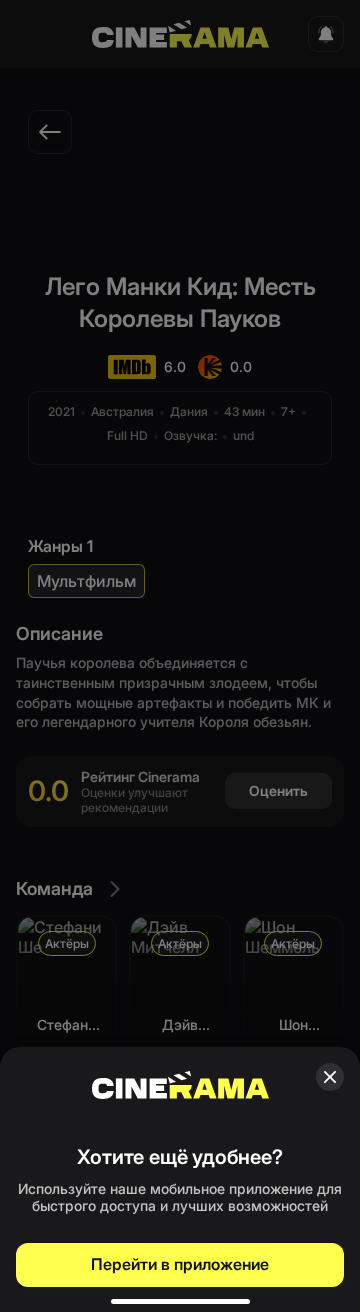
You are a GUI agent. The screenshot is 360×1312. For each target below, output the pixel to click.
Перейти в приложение (180, 1264)
